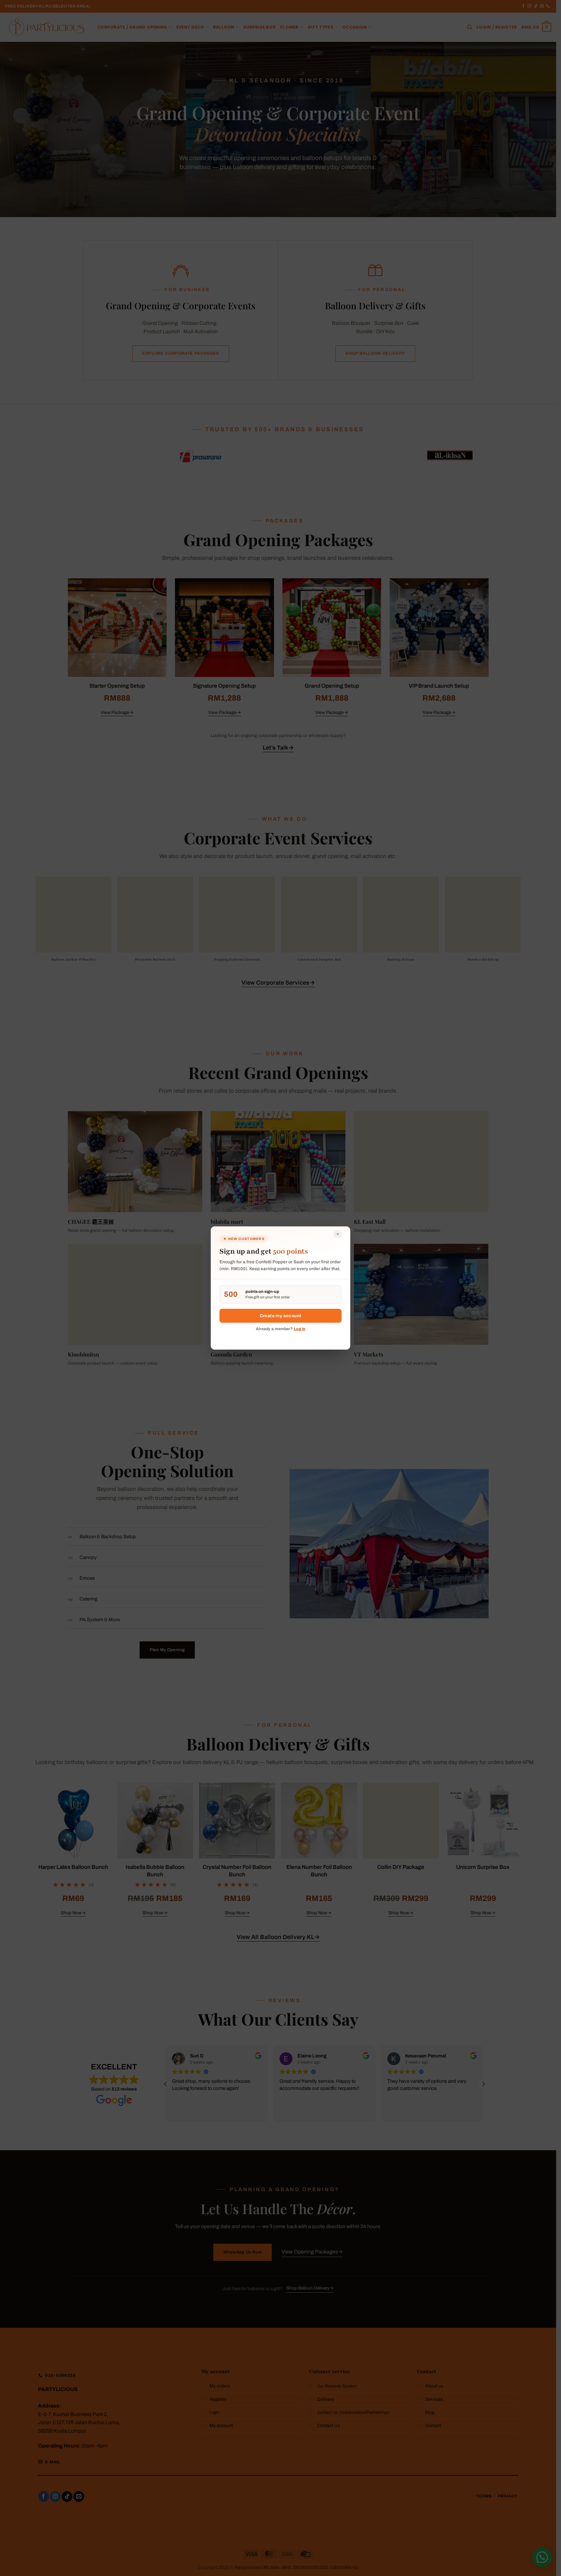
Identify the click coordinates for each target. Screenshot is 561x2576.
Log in (300, 1329)
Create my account (281, 1316)
